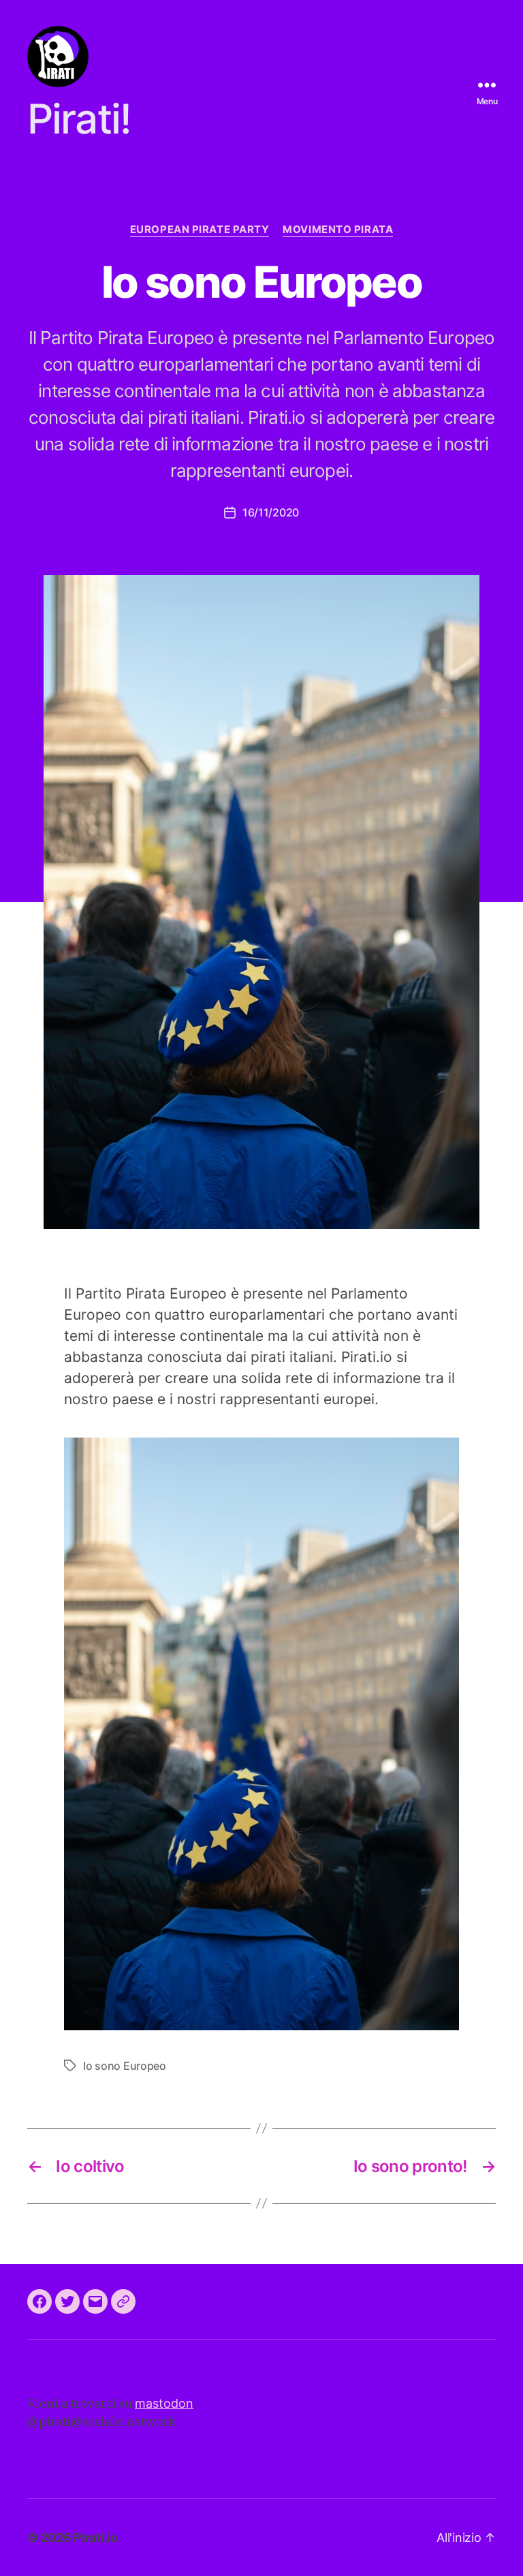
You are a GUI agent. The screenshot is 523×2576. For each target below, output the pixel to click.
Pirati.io (96, 2538)
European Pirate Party (200, 230)
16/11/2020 (271, 512)
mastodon (164, 2403)
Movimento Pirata (338, 230)
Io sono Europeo (125, 2066)
